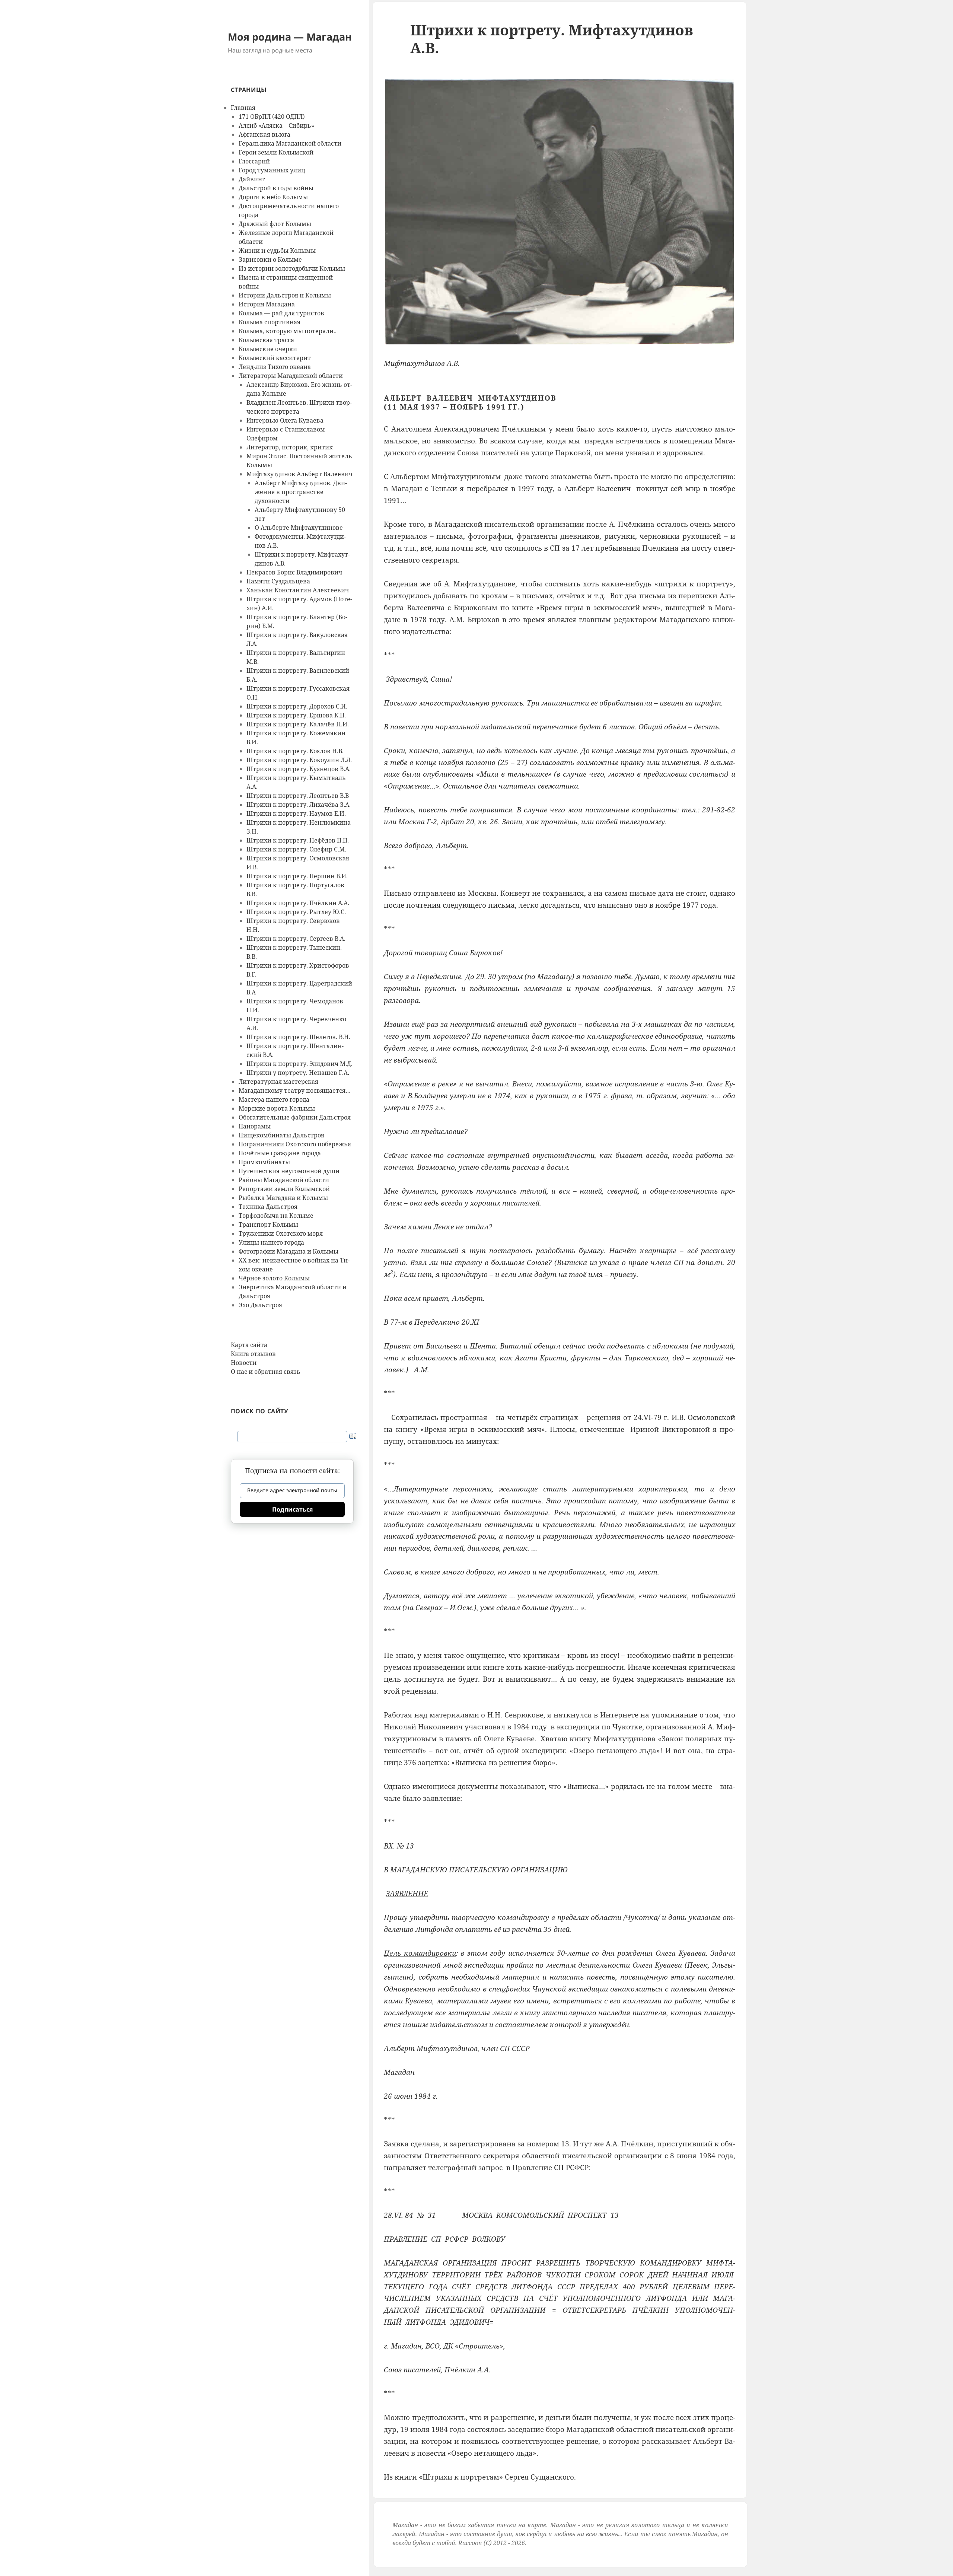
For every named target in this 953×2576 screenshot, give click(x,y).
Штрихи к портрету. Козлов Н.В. (295, 751)
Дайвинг (252, 179)
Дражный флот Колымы (275, 224)
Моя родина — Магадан (290, 37)
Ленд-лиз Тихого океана (275, 367)
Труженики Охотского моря (281, 1233)
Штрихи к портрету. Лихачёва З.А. (299, 805)
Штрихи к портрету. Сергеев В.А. (296, 939)
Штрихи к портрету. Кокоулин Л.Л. (299, 760)
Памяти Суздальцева (278, 581)
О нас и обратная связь (266, 1372)
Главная (243, 108)
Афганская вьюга (264, 134)
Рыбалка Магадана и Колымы (283, 1198)
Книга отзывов (253, 1354)
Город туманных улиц (272, 170)
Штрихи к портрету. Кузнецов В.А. (299, 769)
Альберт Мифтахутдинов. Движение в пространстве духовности (301, 492)
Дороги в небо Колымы (273, 197)
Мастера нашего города (274, 1099)
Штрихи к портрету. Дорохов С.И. (297, 706)
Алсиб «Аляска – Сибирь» (276, 125)
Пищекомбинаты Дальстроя (281, 1135)
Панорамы (255, 1126)
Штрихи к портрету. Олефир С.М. (296, 849)
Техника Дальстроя (268, 1207)
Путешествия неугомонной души (289, 1171)
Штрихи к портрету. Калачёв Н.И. (298, 724)
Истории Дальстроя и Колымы (285, 295)
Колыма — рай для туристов (281, 313)
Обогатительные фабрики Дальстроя (295, 1117)
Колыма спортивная (270, 322)
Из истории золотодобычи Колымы (292, 268)
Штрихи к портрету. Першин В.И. (297, 876)
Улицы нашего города (271, 1242)
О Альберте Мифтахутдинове (299, 528)
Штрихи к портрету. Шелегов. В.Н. (298, 1037)
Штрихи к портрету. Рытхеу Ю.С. (296, 912)
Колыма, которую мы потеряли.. (288, 331)
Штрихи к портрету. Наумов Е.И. (296, 813)
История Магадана (267, 304)
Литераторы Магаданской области (291, 376)
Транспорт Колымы (268, 1225)
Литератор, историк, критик (290, 447)
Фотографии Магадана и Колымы (289, 1251)
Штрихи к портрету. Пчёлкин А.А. (298, 903)
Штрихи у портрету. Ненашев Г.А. (298, 1073)
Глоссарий (254, 161)
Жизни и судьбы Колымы (277, 251)
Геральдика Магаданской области (290, 143)
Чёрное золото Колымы (274, 1278)
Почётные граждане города (280, 1153)
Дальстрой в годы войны (276, 188)
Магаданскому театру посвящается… (295, 1090)
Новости (244, 1363)
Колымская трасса (266, 340)
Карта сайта (249, 1345)
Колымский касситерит (275, 358)
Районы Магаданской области (284, 1180)
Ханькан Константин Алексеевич (298, 590)
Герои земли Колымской (276, 152)
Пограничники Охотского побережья (295, 1144)
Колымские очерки (268, 349)
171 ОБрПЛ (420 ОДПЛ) (272, 117)
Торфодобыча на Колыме (276, 1216)
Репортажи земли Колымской (284, 1189)
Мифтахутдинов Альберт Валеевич (299, 474)
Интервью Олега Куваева (285, 420)
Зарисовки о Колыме (270, 259)
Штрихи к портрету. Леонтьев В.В (298, 796)
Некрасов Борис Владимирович (294, 572)
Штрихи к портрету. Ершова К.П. (296, 715)
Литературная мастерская (278, 1082)
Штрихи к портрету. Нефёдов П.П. (298, 840)
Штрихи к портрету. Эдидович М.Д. (299, 1064)
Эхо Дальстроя (260, 1305)
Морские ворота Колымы (277, 1108)
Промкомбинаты (264, 1162)
